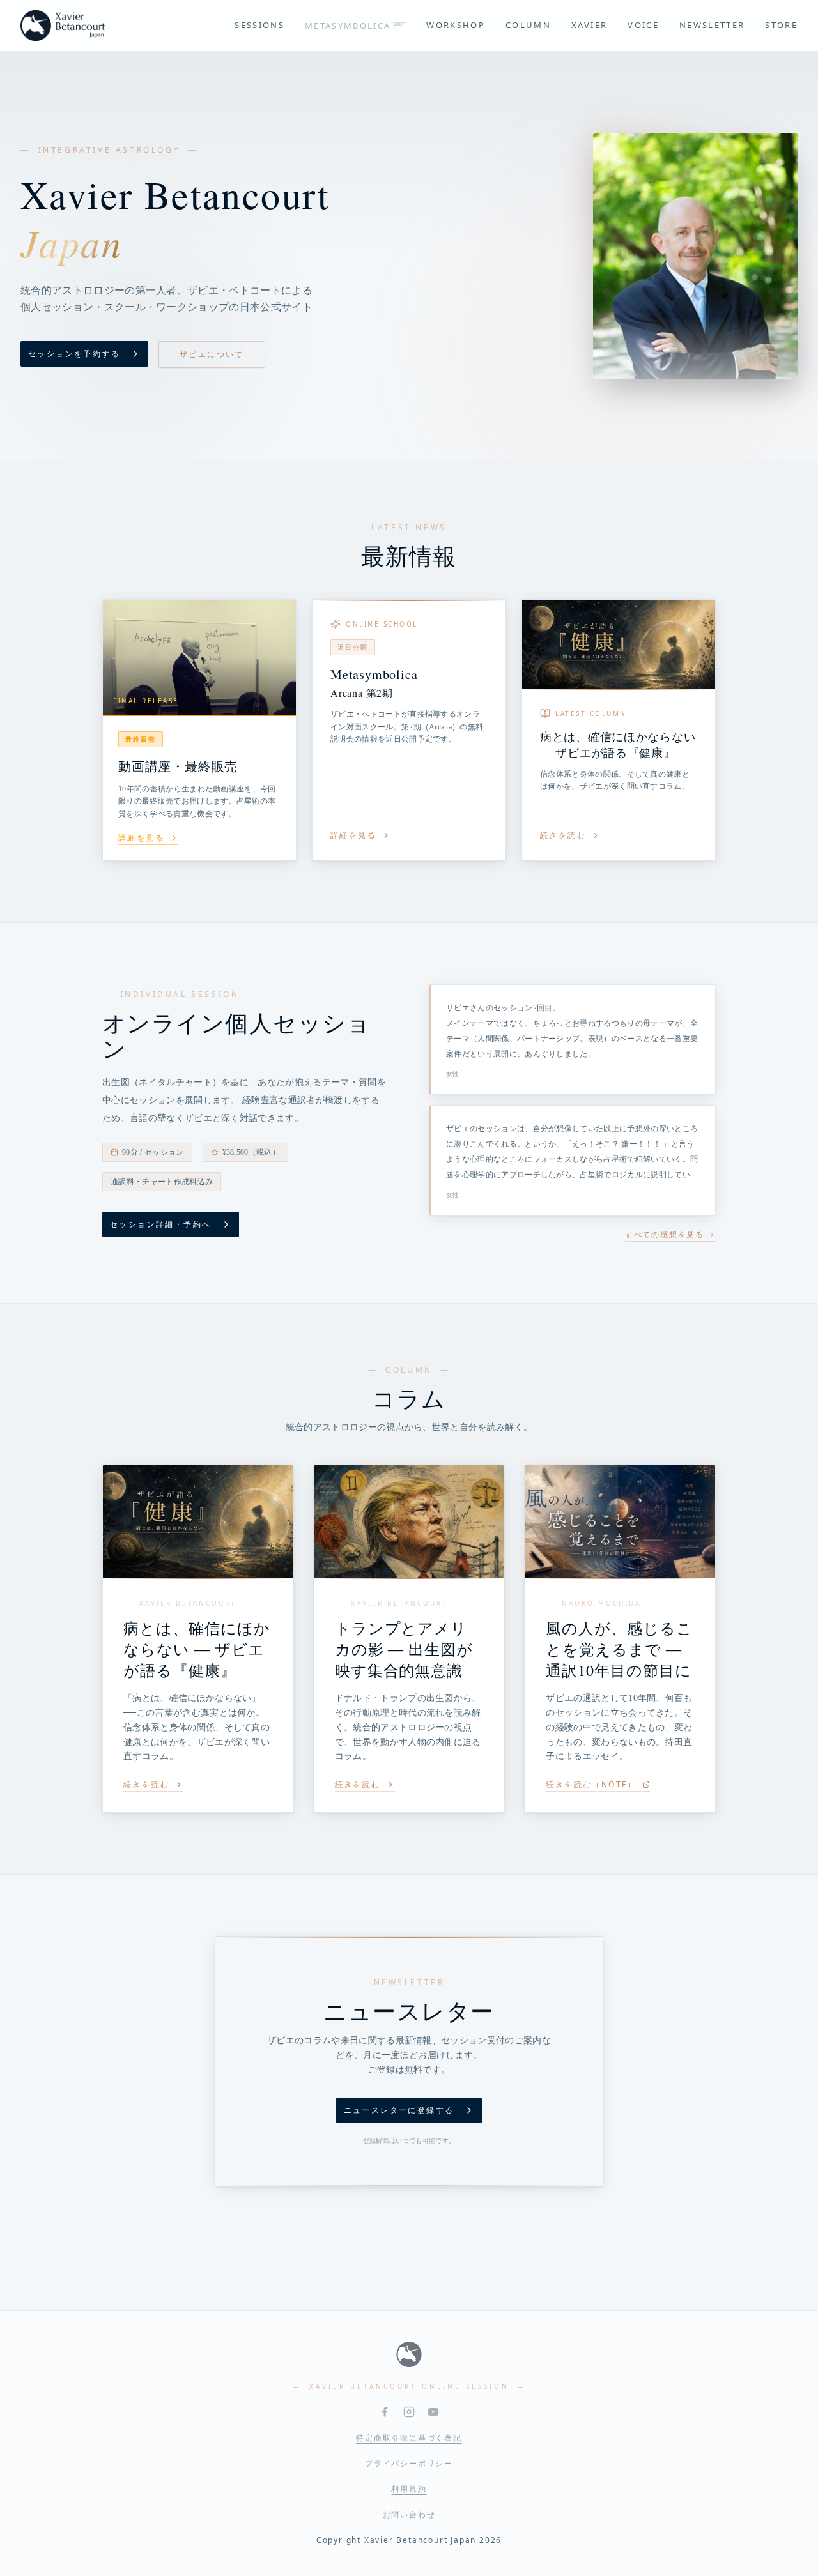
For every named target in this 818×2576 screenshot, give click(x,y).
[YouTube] (433, 2412)
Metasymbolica (355, 25)
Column (528, 25)
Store (781, 25)
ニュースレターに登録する (399, 2110)
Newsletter (712, 25)
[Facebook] (385, 2412)
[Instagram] (409, 2412)
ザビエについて (212, 354)
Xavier (589, 25)
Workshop (456, 25)
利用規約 (409, 2489)
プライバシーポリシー (409, 2464)
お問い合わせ (409, 2515)
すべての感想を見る (665, 1235)
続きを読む (146, 1785)
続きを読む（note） (591, 1785)
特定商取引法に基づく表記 (409, 2438)
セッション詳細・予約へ (160, 1224)
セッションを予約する (74, 354)
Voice (643, 25)
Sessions (259, 25)
